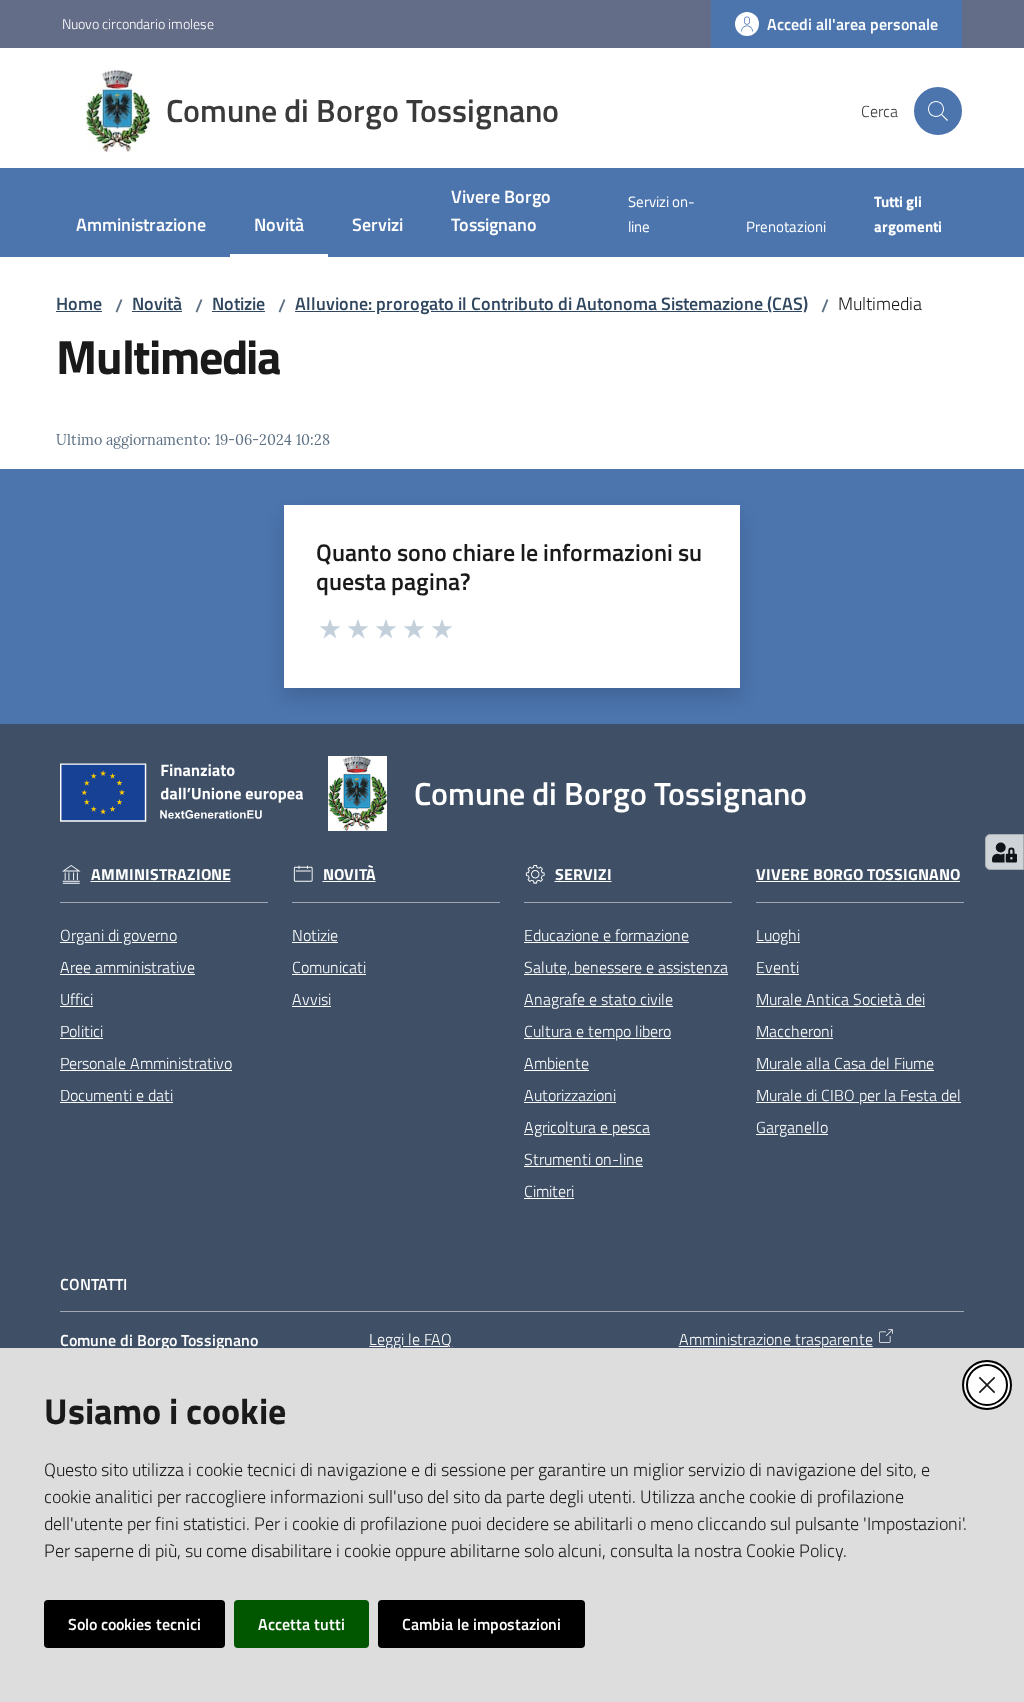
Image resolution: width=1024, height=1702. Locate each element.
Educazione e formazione (606, 935)
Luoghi (778, 935)
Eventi (777, 967)
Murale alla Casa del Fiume (845, 1063)
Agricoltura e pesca (587, 1127)
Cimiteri (549, 1191)
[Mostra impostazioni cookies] (1004, 852)
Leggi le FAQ (410, 1339)
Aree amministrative (127, 967)
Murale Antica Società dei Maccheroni (840, 1015)
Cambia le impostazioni (481, 1624)
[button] (938, 111)
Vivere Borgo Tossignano (858, 874)
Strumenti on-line (583, 1159)
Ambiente (556, 1063)
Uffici (76, 999)
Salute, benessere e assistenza (626, 967)
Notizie (238, 303)
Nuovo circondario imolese (138, 23)
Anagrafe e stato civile (598, 999)
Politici (81, 1031)
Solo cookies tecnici (134, 1624)
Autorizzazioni (570, 1095)
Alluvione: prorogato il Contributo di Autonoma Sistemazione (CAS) (551, 303)
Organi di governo (118, 935)
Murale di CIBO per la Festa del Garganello (858, 1111)
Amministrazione (161, 874)
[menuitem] (141, 226)
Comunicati (329, 967)
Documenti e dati (116, 1095)
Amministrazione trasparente (776, 1339)
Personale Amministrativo (146, 1063)
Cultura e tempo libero (597, 1031)
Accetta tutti (301, 1624)
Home (79, 303)
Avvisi (311, 999)
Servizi (583, 874)
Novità (157, 303)
